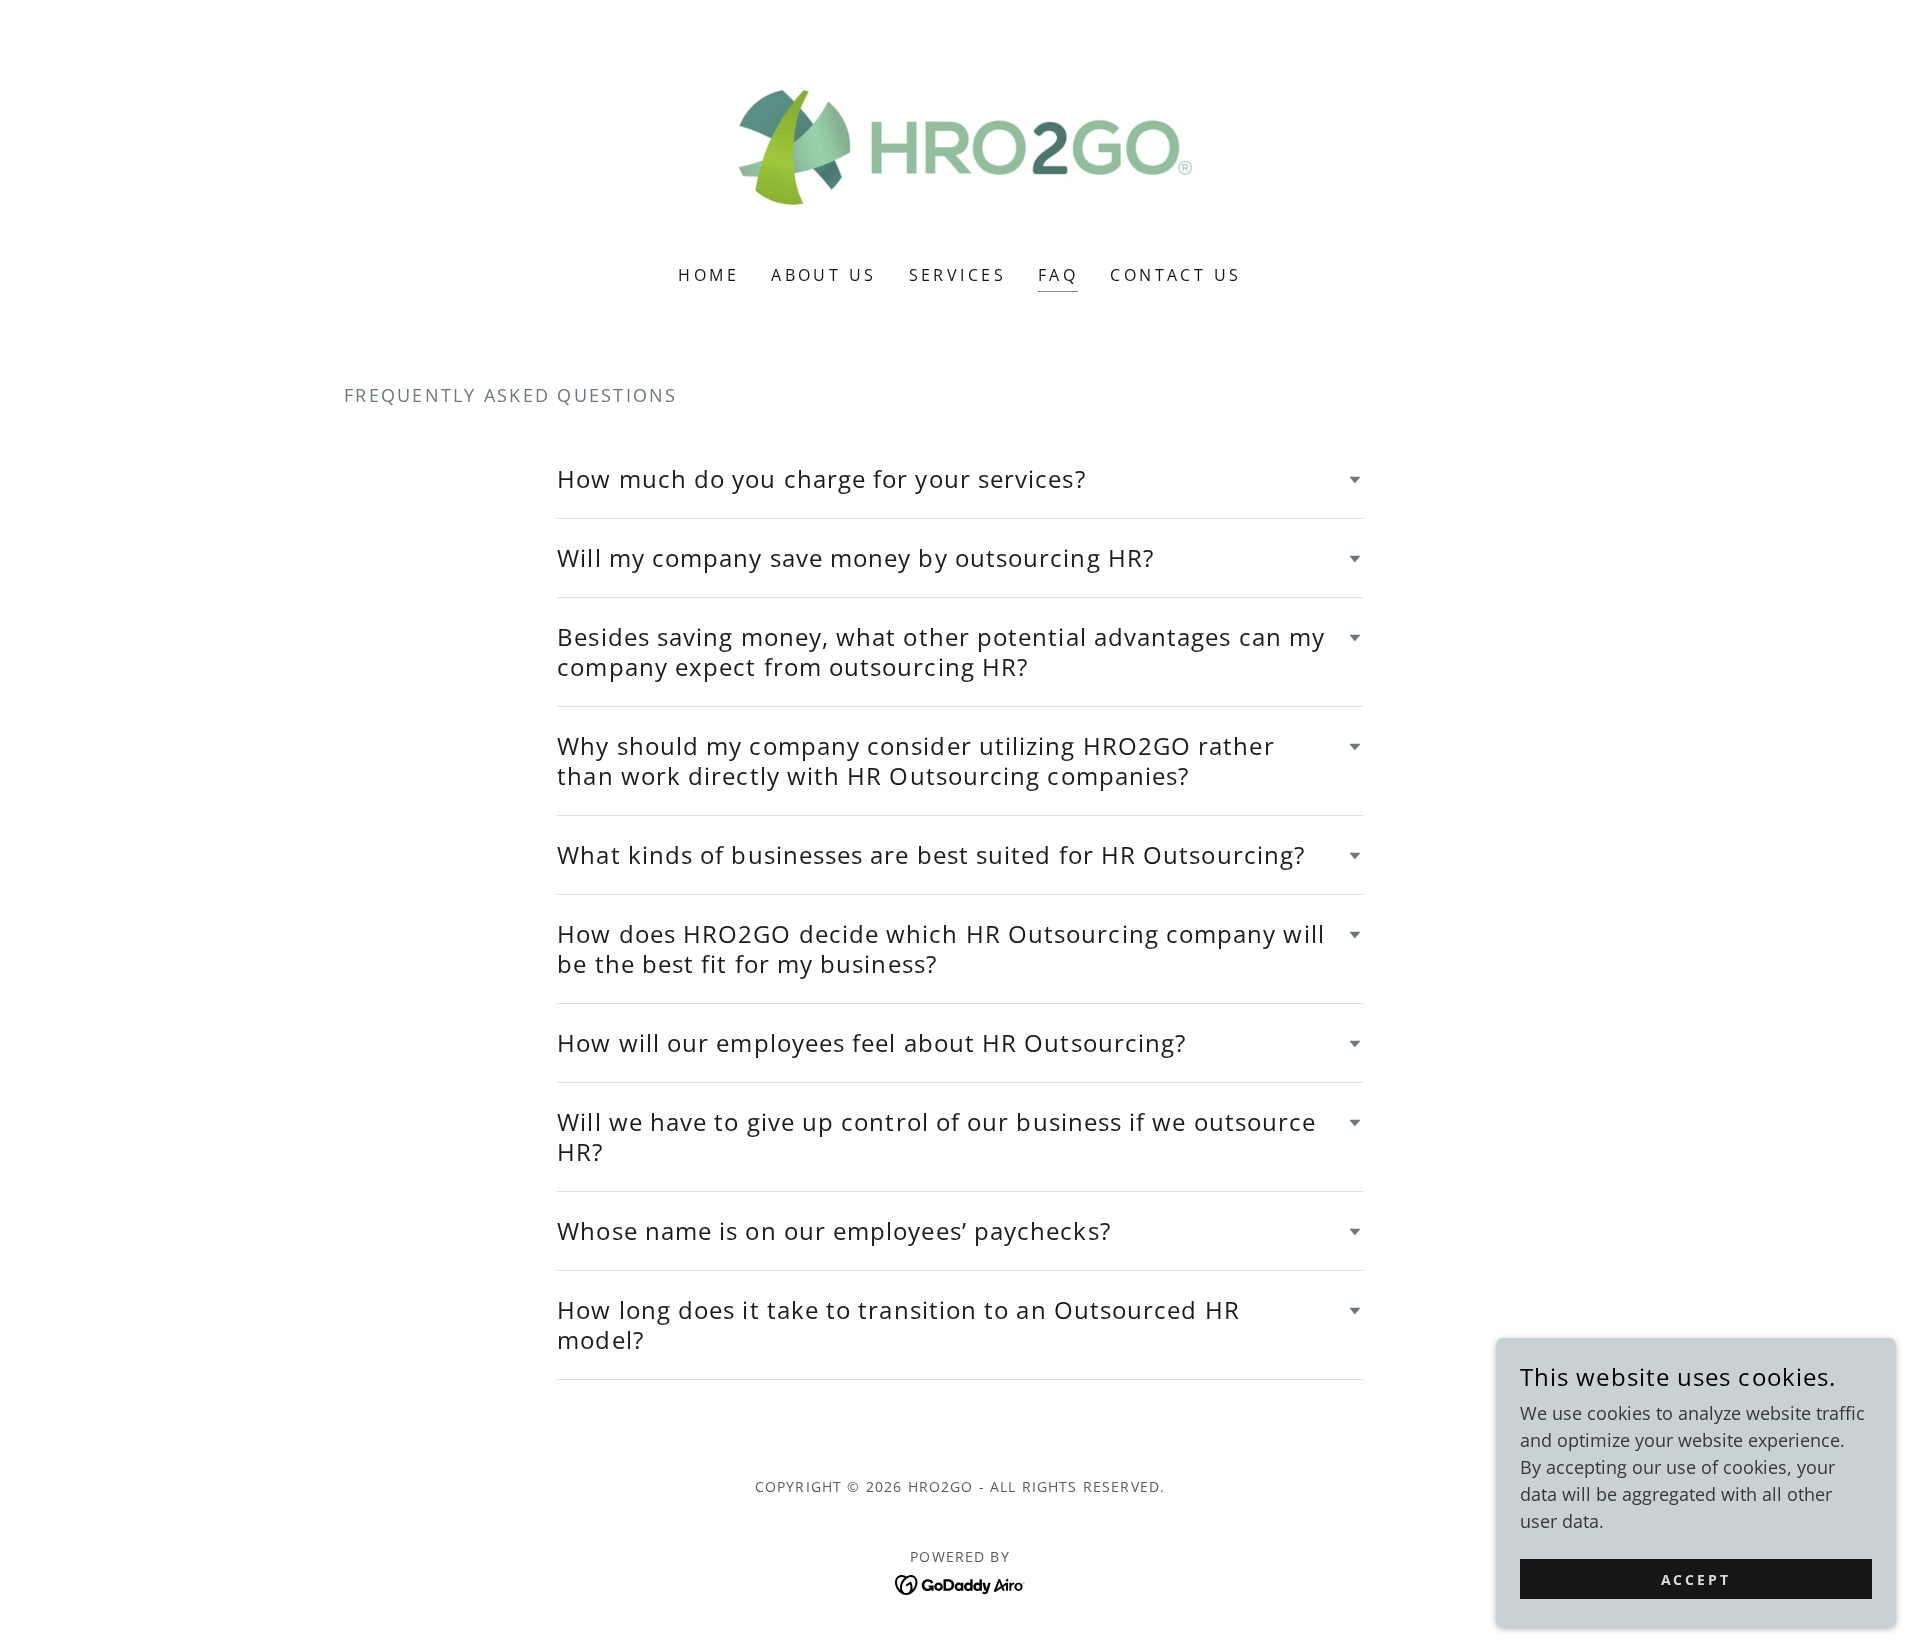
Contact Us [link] (1175, 275)
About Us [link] (823, 275)
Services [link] (957, 275)
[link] (960, 145)
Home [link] (708, 275)
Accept (1696, 1579)
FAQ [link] (1058, 275)
